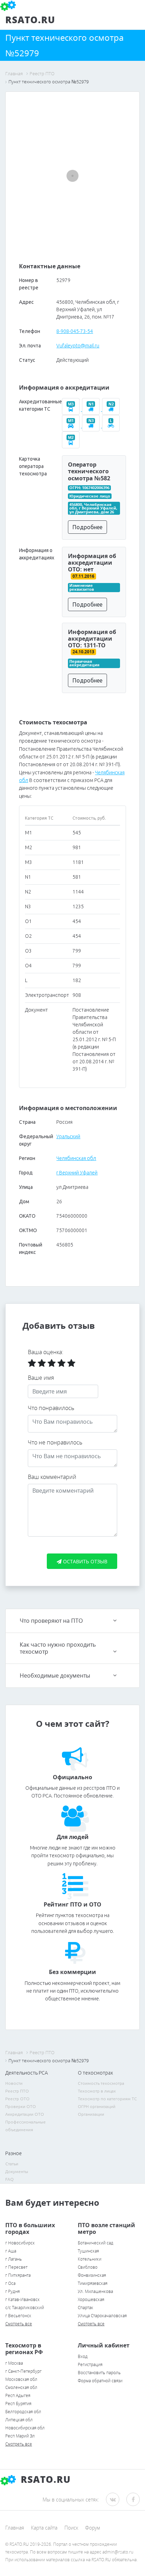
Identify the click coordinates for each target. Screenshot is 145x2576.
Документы (17, 2171)
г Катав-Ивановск (23, 2299)
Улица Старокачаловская (102, 2316)
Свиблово (88, 2267)
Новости (14, 2083)
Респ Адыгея (18, 2395)
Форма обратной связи (100, 2381)
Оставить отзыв (84, 1561)
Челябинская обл (76, 1158)
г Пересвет (16, 2267)
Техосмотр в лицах (97, 2091)
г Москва (14, 2363)
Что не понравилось (55, 1442)
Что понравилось (51, 1408)
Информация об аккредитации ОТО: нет (92, 563)
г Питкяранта (18, 2275)
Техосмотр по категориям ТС (107, 2099)
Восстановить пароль (99, 2373)
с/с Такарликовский (25, 2308)
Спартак (86, 2308)
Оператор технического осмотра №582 (89, 471)
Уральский (68, 1136)
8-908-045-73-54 (75, 331)
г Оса (10, 2283)
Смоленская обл (21, 2387)
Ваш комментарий (52, 1477)
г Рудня (12, 2291)
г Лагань (14, 2259)
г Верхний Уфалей (77, 1173)
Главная (15, 2528)
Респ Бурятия (18, 2404)
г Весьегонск (18, 2316)
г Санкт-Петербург (23, 2371)
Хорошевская (91, 2299)
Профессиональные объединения (26, 2126)
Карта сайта (44, 2528)
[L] (112, 426)
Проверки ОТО (21, 2106)
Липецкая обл (19, 2420)
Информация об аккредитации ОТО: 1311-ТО (92, 639)
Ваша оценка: (46, 1352)
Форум (93, 2528)
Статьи (12, 2164)
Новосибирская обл (25, 2428)
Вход (83, 2356)
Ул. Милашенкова (95, 2291)
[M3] (72, 409)
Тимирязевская (93, 2283)
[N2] (112, 409)
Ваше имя (41, 1378)
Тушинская (88, 2251)
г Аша (11, 2251)
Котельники (90, 2259)
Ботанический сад (96, 2243)
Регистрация (90, 2364)
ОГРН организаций (97, 2106)
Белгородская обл (23, 2412)
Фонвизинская (92, 2275)
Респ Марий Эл (20, 2436)
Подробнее (87, 527)
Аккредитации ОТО (25, 2114)
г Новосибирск (20, 2243)
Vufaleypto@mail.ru (78, 346)
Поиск (71, 2528)
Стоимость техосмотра (101, 2083)
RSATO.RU (44, 2479)
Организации (91, 2114)
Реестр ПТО (17, 2091)
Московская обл (21, 2379)
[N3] (92, 426)
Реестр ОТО (17, 2099)
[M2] (71, 443)
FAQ (10, 2179)
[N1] (92, 409)
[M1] (72, 426)
